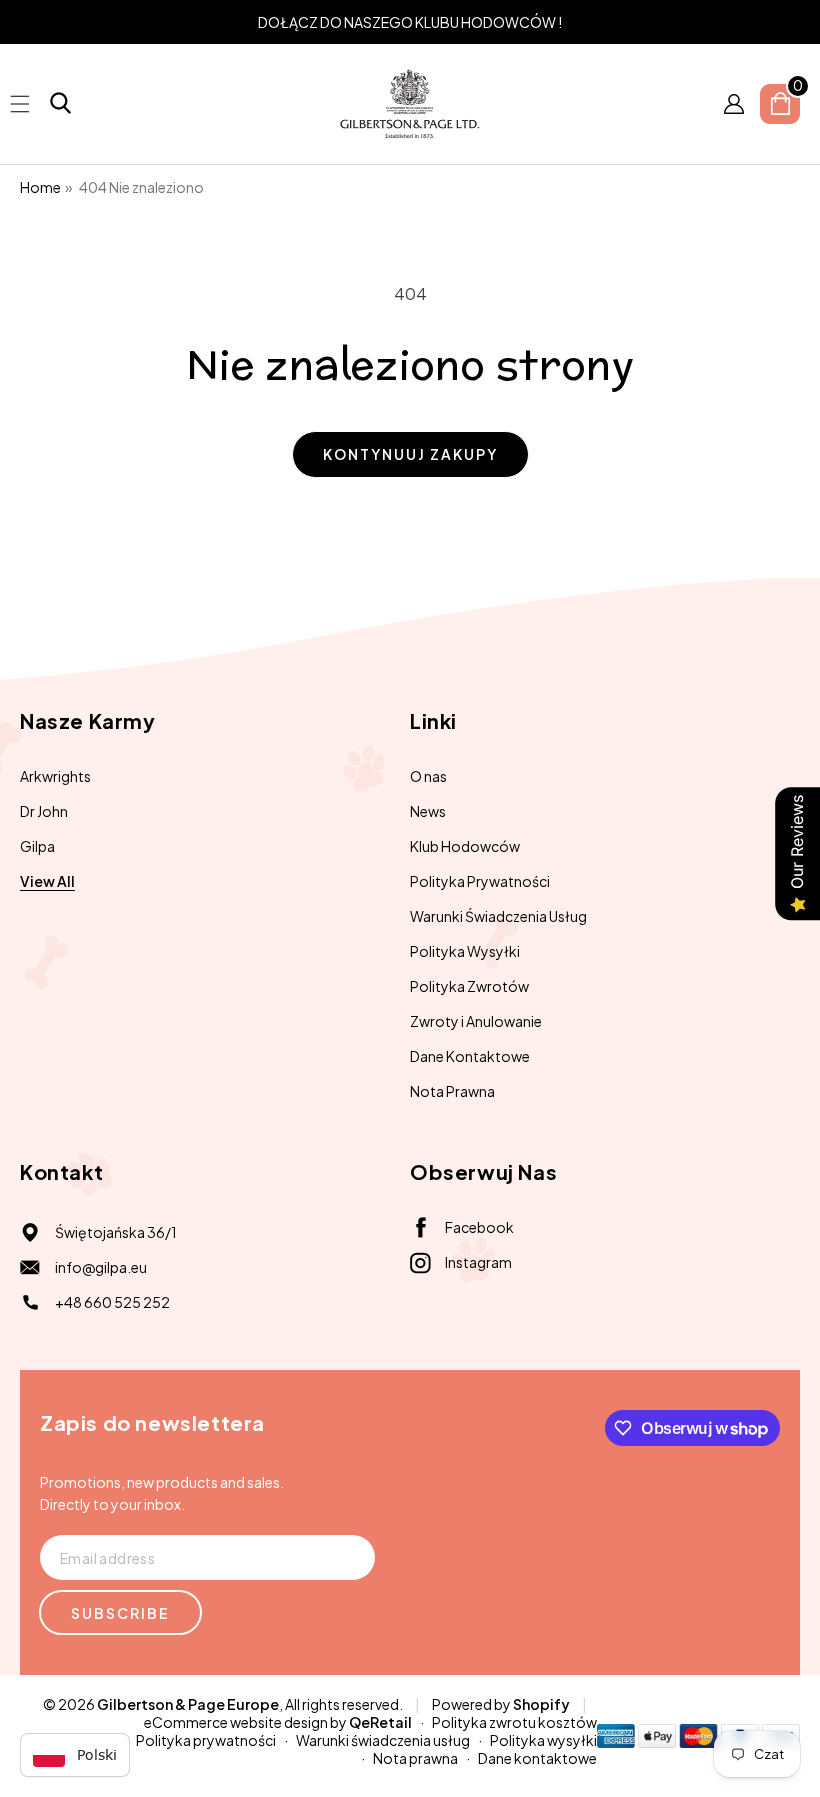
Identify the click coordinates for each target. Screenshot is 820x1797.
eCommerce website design (236, 1722)
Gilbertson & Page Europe (188, 1704)
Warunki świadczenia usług (383, 1740)
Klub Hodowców (465, 846)
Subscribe (120, 1613)
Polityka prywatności (206, 1740)
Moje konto (734, 103)
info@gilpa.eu (101, 1267)
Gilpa (37, 846)
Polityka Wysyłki (465, 951)
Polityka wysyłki (543, 1740)
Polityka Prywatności (480, 881)
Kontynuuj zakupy (410, 454)
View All (47, 881)
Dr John (44, 811)
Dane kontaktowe (537, 1758)
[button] (60, 104)
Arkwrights (55, 776)
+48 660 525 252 (112, 1302)
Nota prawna (415, 1758)
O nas (428, 776)
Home (40, 187)
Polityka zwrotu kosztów (514, 1722)
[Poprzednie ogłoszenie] (27, 22)
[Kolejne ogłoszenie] (793, 22)
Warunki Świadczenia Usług (498, 916)
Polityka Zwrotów (469, 986)
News (428, 811)
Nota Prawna (452, 1091)
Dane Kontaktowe (470, 1056)
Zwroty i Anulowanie (476, 1021)
